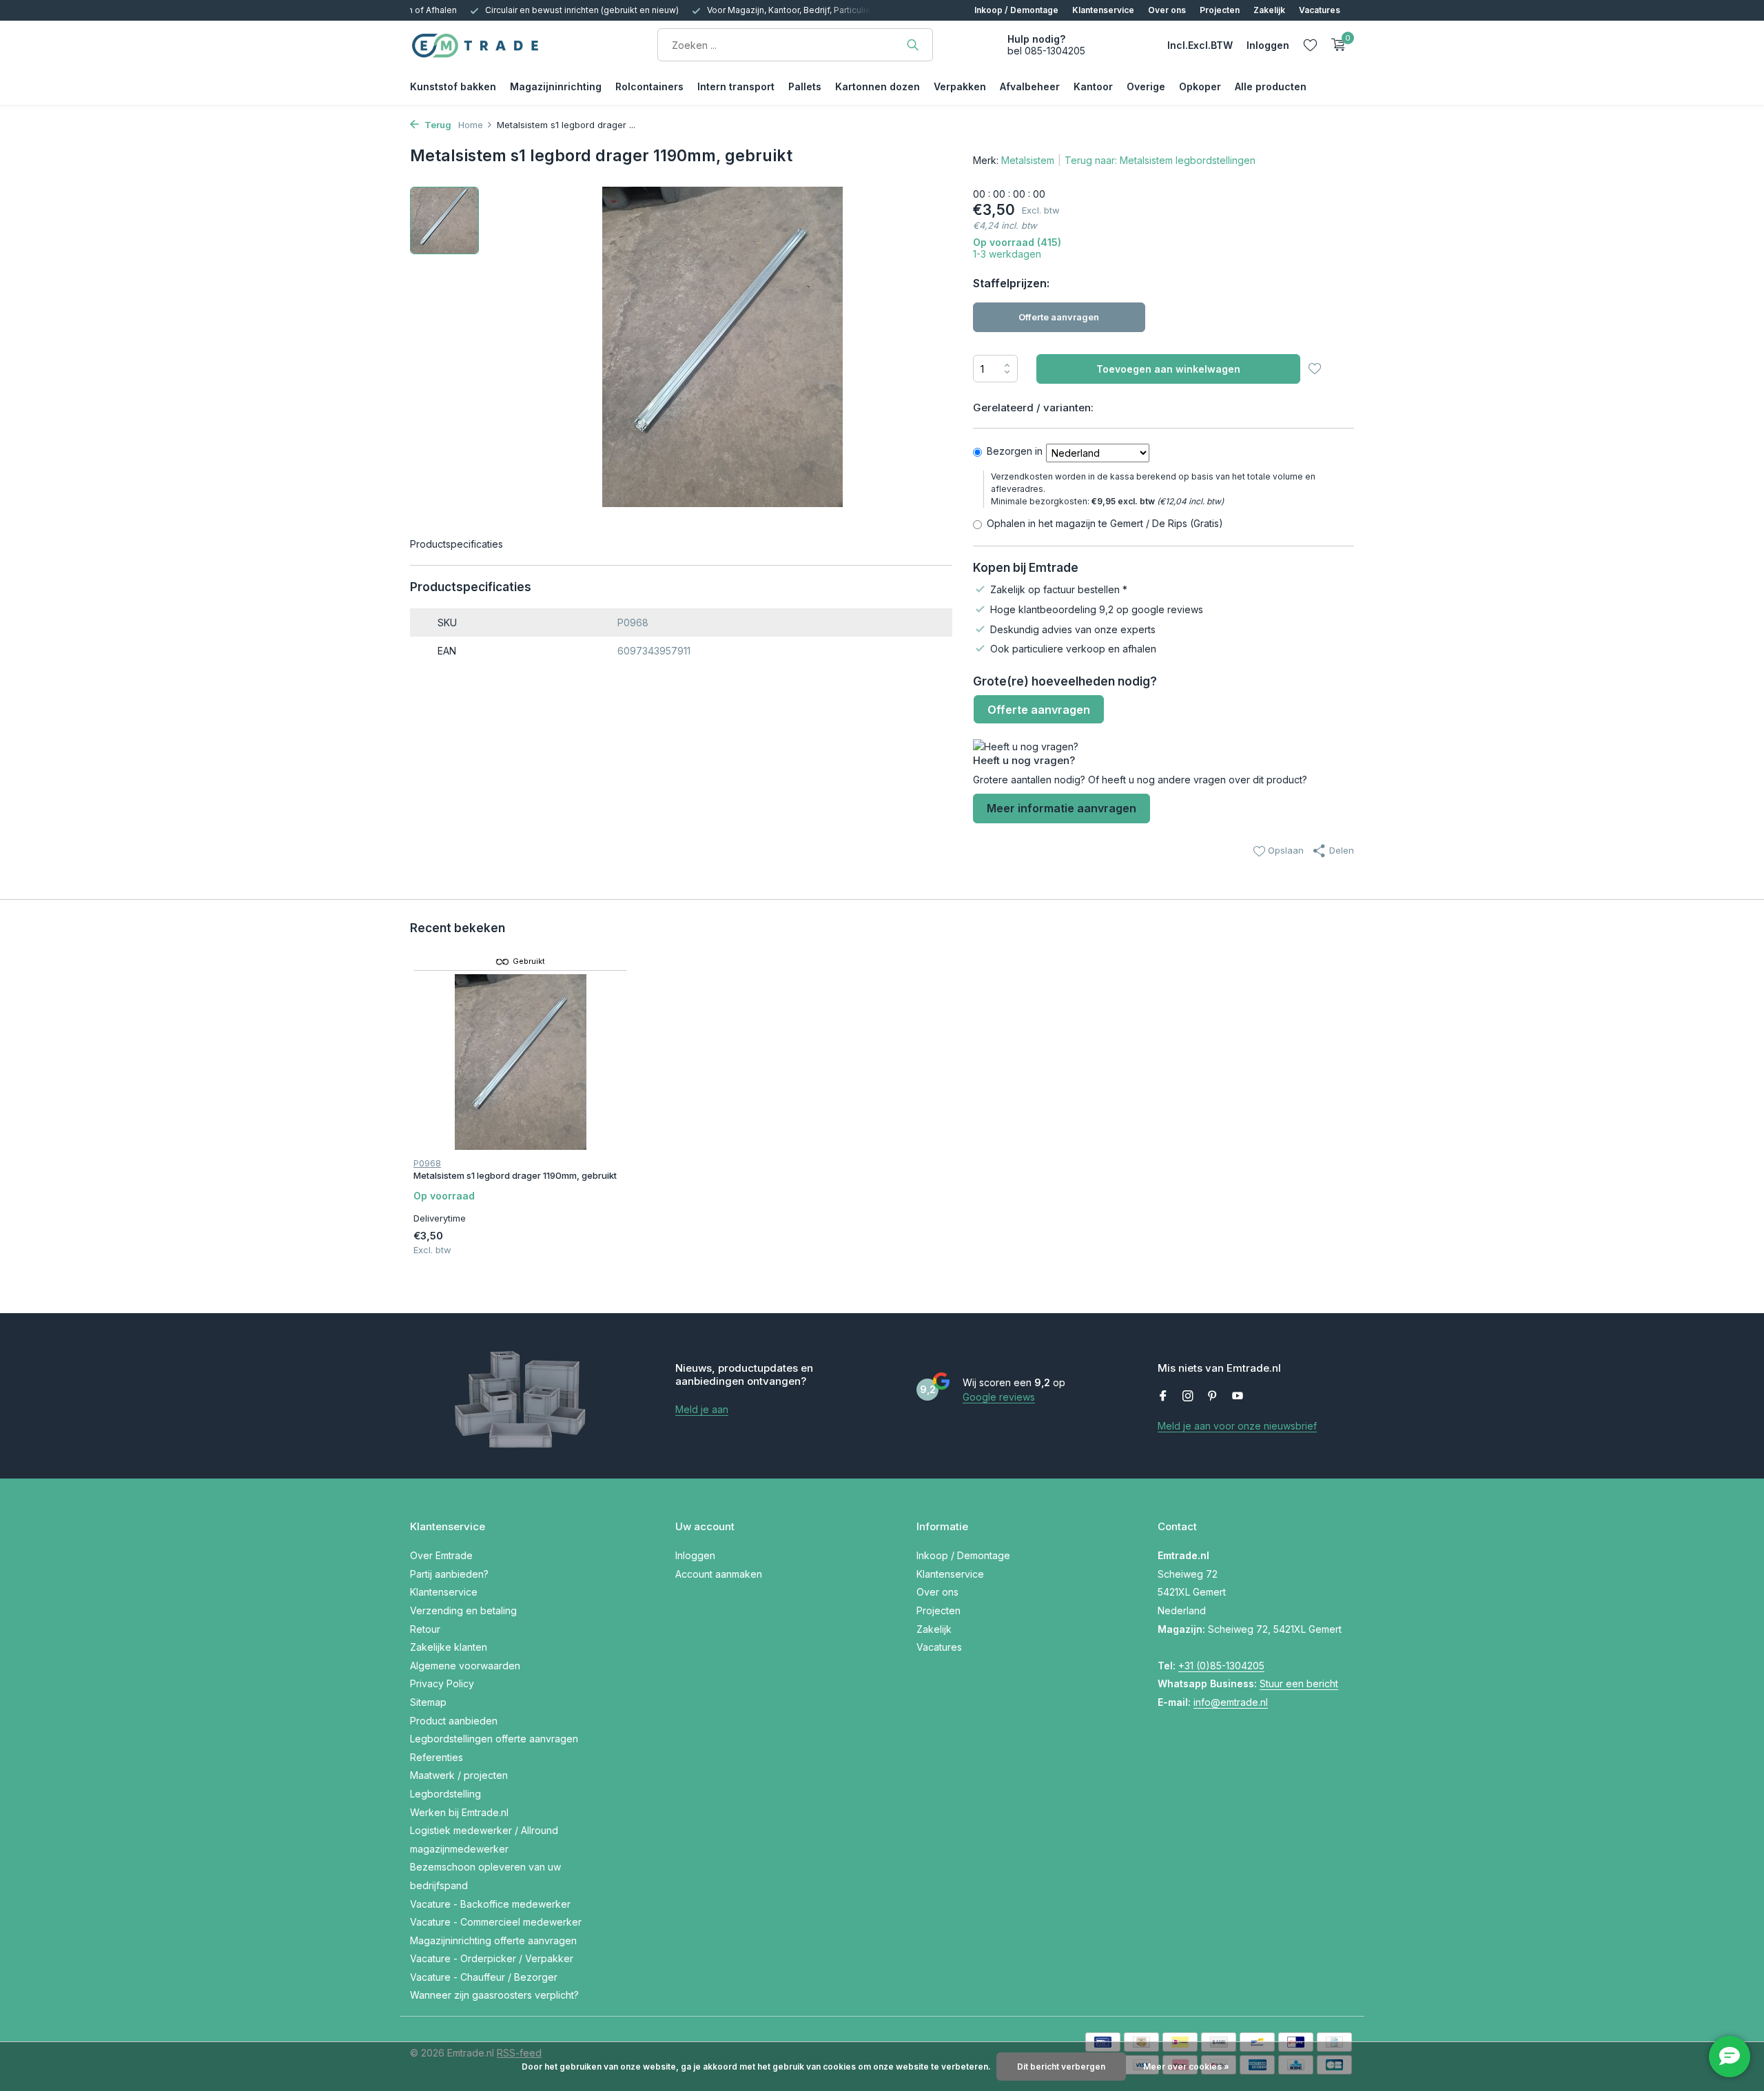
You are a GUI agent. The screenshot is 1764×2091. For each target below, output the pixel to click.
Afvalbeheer (1030, 86)
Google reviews (999, 1397)
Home (471, 125)
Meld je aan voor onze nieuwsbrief (1237, 1426)
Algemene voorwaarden (465, 1666)
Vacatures (1320, 10)
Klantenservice (1103, 10)
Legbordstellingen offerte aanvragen (494, 1739)
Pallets (805, 86)
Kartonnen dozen (878, 86)
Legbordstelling (445, 1794)
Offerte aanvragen (1059, 317)
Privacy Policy (442, 1683)
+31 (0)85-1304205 (1221, 1666)
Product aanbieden (454, 1721)
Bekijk (595, 1247)
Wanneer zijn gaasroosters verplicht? (494, 1995)
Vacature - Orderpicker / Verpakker (492, 1958)
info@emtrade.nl (1231, 1702)
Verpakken (960, 86)
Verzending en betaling (463, 1610)
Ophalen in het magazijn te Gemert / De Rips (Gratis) (1105, 523)
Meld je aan (702, 1409)
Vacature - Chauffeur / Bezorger (484, 1977)
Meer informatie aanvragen (1062, 808)
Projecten (1220, 10)
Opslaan (1284, 850)
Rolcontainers (649, 86)
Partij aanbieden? (449, 1574)
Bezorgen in (1015, 451)
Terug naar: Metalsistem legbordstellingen (1160, 160)
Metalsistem (1028, 160)
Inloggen (695, 1555)
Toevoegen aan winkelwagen (1168, 369)
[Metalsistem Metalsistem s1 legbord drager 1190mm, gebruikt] (521, 1062)
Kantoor (1093, 86)
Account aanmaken (719, 1574)
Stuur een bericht (1299, 1683)
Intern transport (736, 86)
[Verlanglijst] (1310, 45)
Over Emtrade (441, 1555)
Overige (1146, 86)
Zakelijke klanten (449, 1647)
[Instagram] (1188, 1397)
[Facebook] (1163, 1397)
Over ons (1167, 10)
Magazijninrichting (556, 86)
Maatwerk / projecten (459, 1775)
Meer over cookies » (1186, 2067)
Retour (425, 1629)
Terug (437, 125)
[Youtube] (1238, 1397)
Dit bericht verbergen (1061, 2067)
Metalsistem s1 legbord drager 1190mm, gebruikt (515, 1175)
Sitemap (428, 1702)
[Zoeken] (913, 45)
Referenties (437, 1757)
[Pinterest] (1213, 1397)
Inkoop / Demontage (1016, 10)
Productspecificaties (457, 544)
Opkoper (1200, 86)
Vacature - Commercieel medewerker (496, 1922)
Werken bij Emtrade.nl (459, 1812)
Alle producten (1271, 86)
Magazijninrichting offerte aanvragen (493, 1940)
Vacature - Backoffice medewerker (490, 1904)
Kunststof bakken (453, 86)
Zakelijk (1269, 10)
